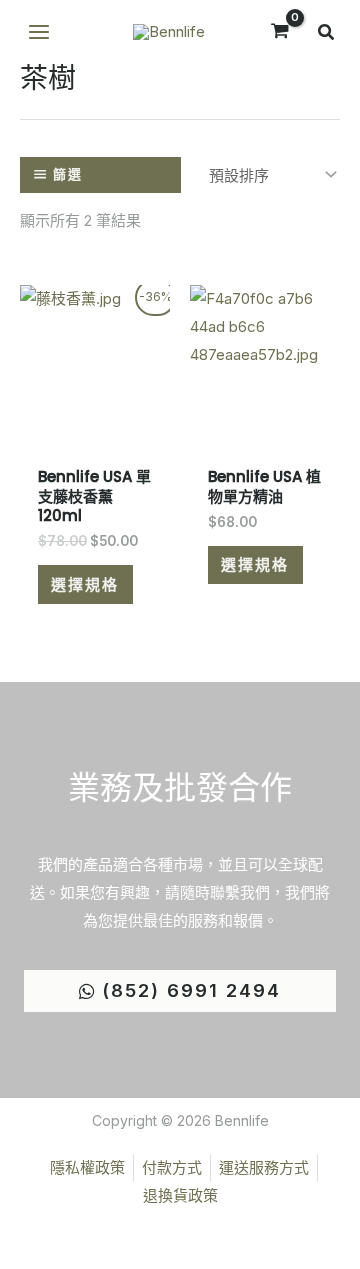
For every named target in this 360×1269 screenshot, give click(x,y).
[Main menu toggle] (38, 32)
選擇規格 (85, 584)
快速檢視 (95, 418)
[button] (327, 34)
